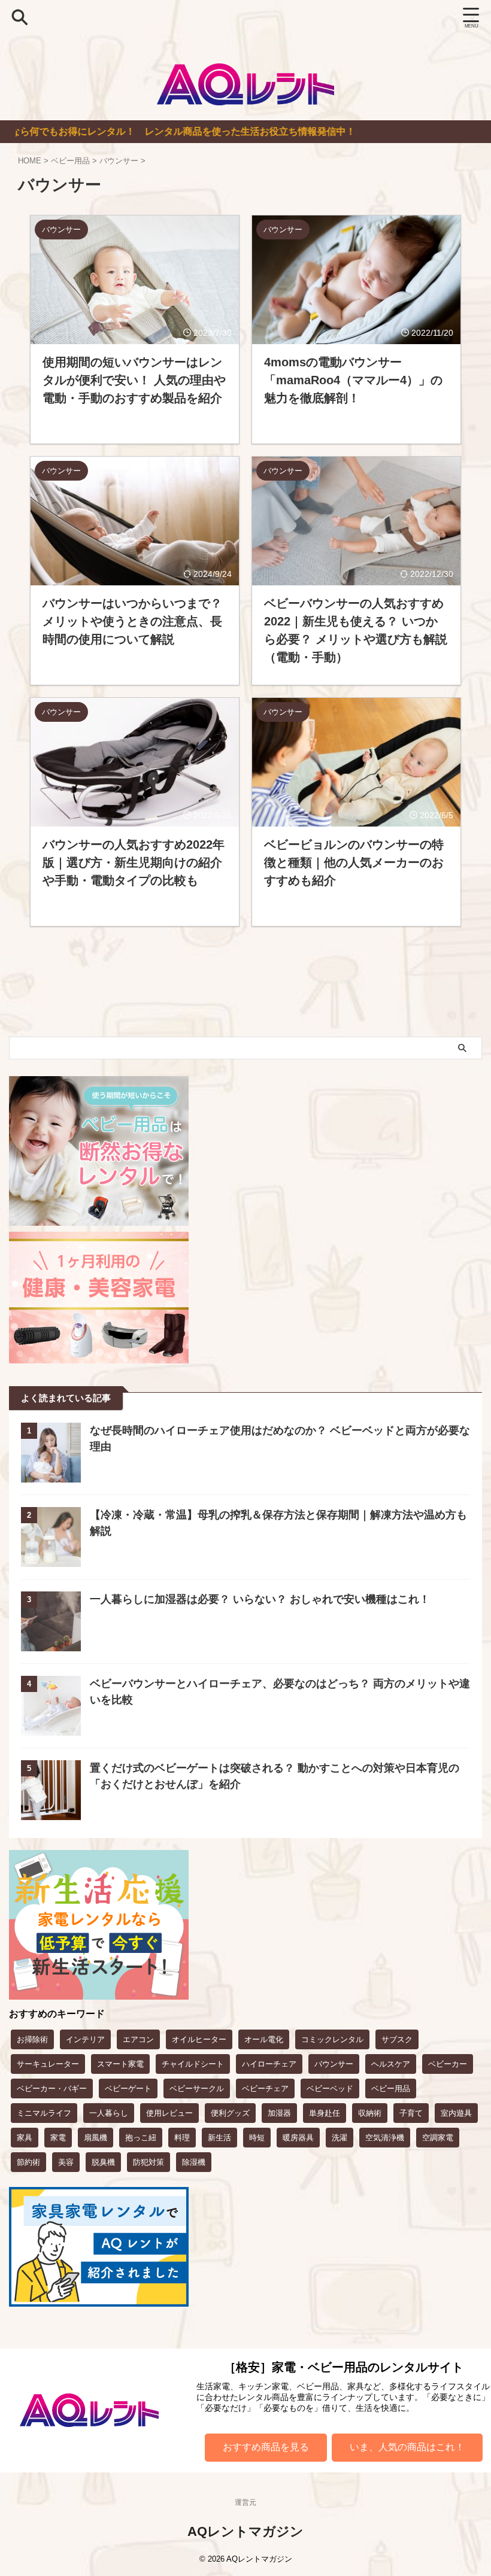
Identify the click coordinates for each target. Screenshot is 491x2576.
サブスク (397, 2039)
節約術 (28, 2162)
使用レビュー (169, 2113)
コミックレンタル (332, 2039)
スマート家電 (120, 2064)
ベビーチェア (265, 2089)
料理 (182, 2138)
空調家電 (438, 2138)
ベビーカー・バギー (52, 2089)
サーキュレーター (48, 2064)
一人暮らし (109, 2113)
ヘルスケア (391, 2064)
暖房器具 (298, 2138)
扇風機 (96, 2138)
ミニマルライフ (44, 2113)
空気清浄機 (385, 2138)
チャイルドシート (193, 2064)
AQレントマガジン (245, 2531)
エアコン (138, 2039)
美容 (66, 2162)
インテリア (85, 2039)
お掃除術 (32, 2039)
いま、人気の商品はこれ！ (407, 2447)
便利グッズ (230, 2113)
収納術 (370, 2113)
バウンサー (334, 2064)
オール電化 (264, 2039)
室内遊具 (456, 2113)
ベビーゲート (128, 2089)
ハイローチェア (269, 2064)
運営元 (245, 2502)
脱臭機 (103, 2162)
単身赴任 (325, 2113)
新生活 (219, 2138)
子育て (411, 2113)
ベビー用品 (391, 2089)
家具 (25, 2138)
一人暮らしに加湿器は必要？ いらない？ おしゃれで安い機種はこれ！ (260, 1599)
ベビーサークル (197, 2089)
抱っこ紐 (141, 2138)
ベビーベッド (330, 2089)
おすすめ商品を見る (266, 2447)
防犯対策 (148, 2162)
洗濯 (340, 2138)
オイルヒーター (199, 2039)
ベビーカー (448, 2064)
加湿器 (279, 2113)
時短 (257, 2138)
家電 (58, 2138)
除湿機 (194, 2162)
